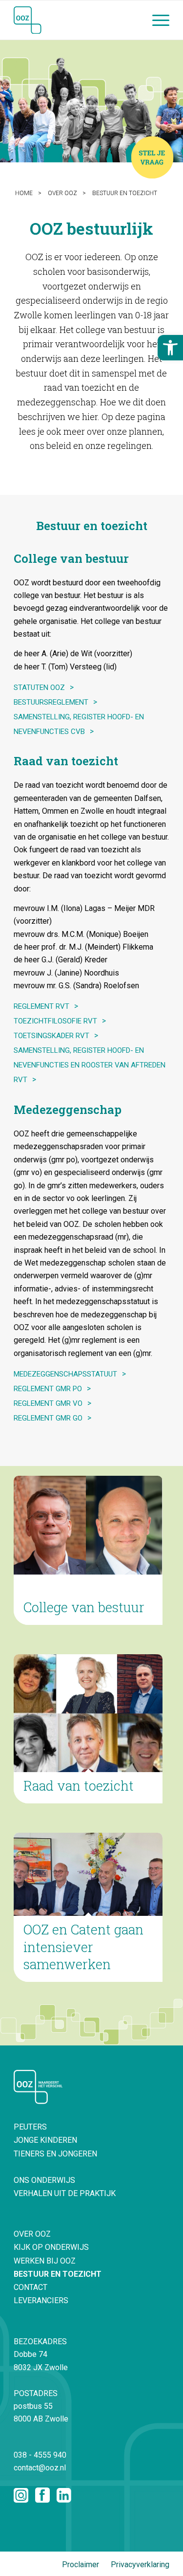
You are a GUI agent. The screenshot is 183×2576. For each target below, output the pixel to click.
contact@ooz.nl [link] (40, 2468)
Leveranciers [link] (41, 2300)
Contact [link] (30, 2287)
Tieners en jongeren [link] (55, 2154)
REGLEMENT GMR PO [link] (48, 1389)
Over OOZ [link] (32, 2234)
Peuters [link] (30, 2127)
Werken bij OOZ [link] (45, 2261)
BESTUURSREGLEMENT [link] (51, 702)
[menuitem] (156, 20)
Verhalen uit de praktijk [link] (65, 2193)
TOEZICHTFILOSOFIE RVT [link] (55, 1021)
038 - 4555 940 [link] (40, 2455)
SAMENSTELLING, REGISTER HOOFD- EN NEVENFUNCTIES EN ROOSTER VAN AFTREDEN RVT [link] (90, 1065)
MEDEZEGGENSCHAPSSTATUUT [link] (65, 1374)
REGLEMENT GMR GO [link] (48, 1418)
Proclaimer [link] (81, 2565)
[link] (170, 348)
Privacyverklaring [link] (140, 2565)
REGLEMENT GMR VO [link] (48, 1403)
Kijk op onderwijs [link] (51, 2247)
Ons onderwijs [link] (44, 2180)
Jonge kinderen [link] (45, 2140)
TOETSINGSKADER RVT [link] (51, 1036)
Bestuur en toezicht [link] (58, 2274)
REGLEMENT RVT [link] (41, 1006)
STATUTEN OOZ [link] (39, 688)
